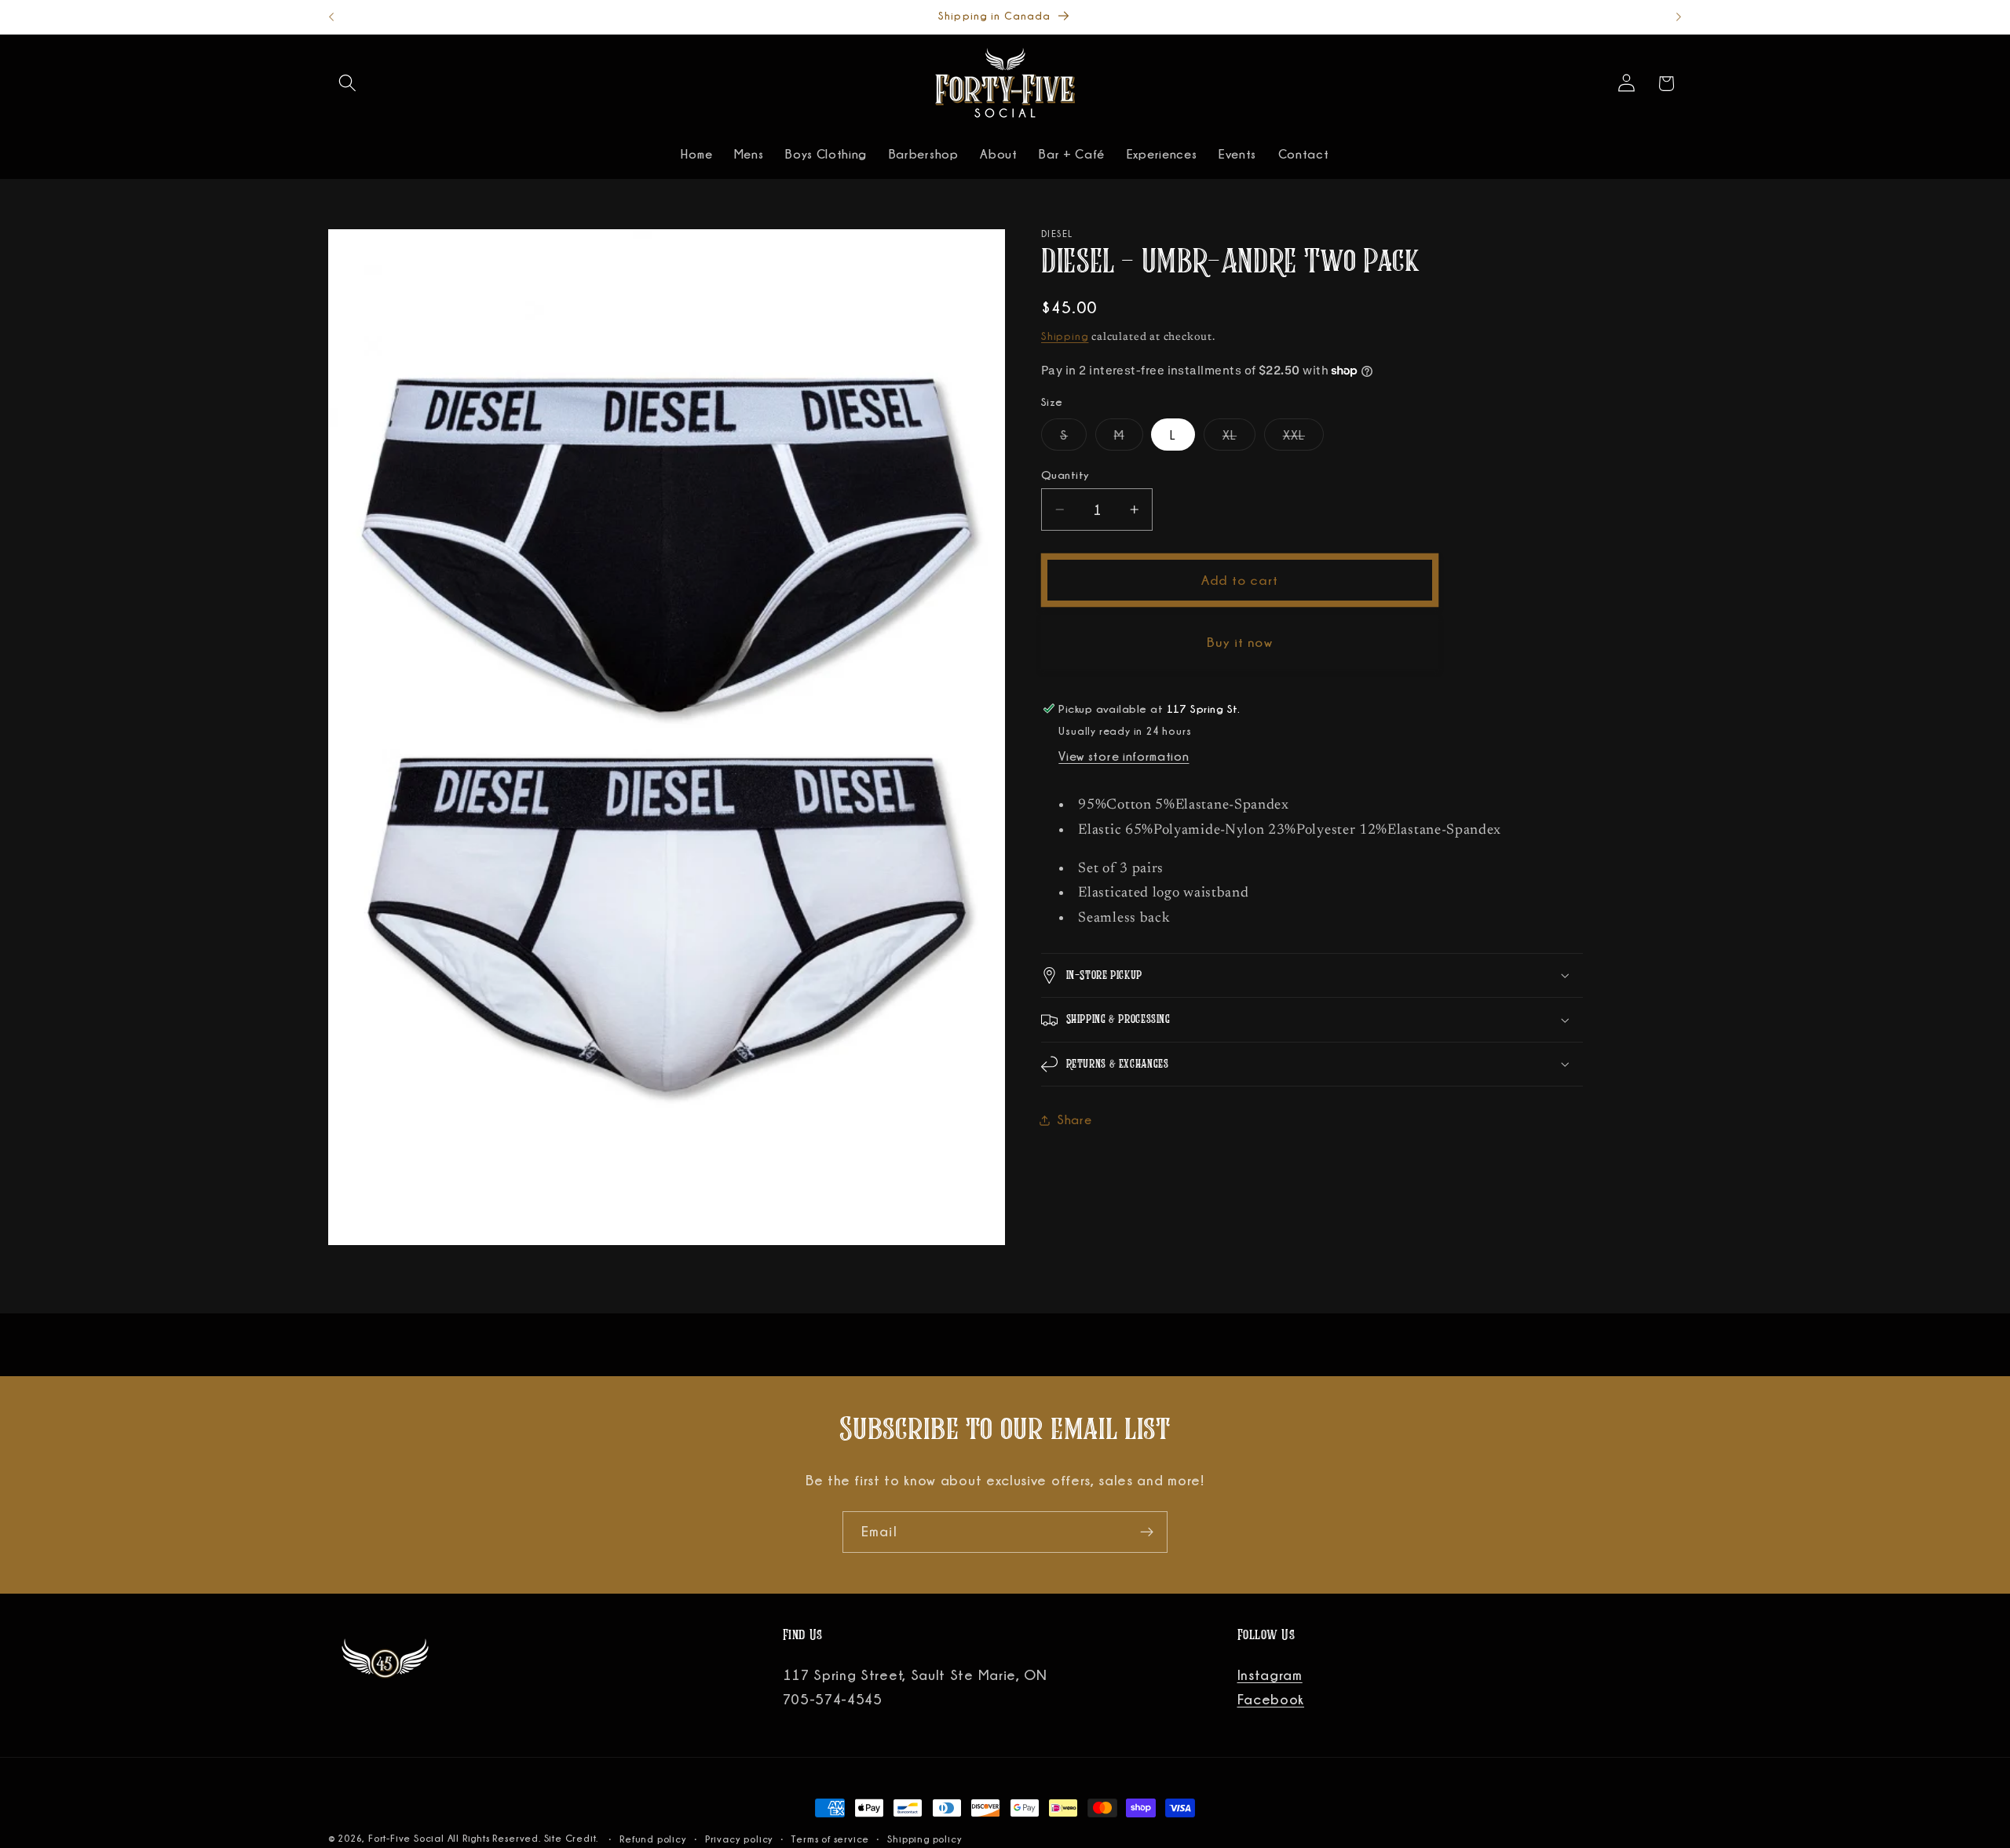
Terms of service (830, 1839)
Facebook (1271, 1699)
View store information (1124, 757)
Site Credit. (573, 1838)
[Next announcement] (1679, 17)
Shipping (1065, 336)
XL (1239, 440)
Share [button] (1074, 1119)
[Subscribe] (1147, 1532)
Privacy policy (739, 1839)
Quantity (1065, 475)
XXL (1303, 440)
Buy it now (1240, 642)
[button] (348, 84)
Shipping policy (925, 1839)
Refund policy (653, 1839)
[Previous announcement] (331, 17)
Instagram (1270, 1675)
